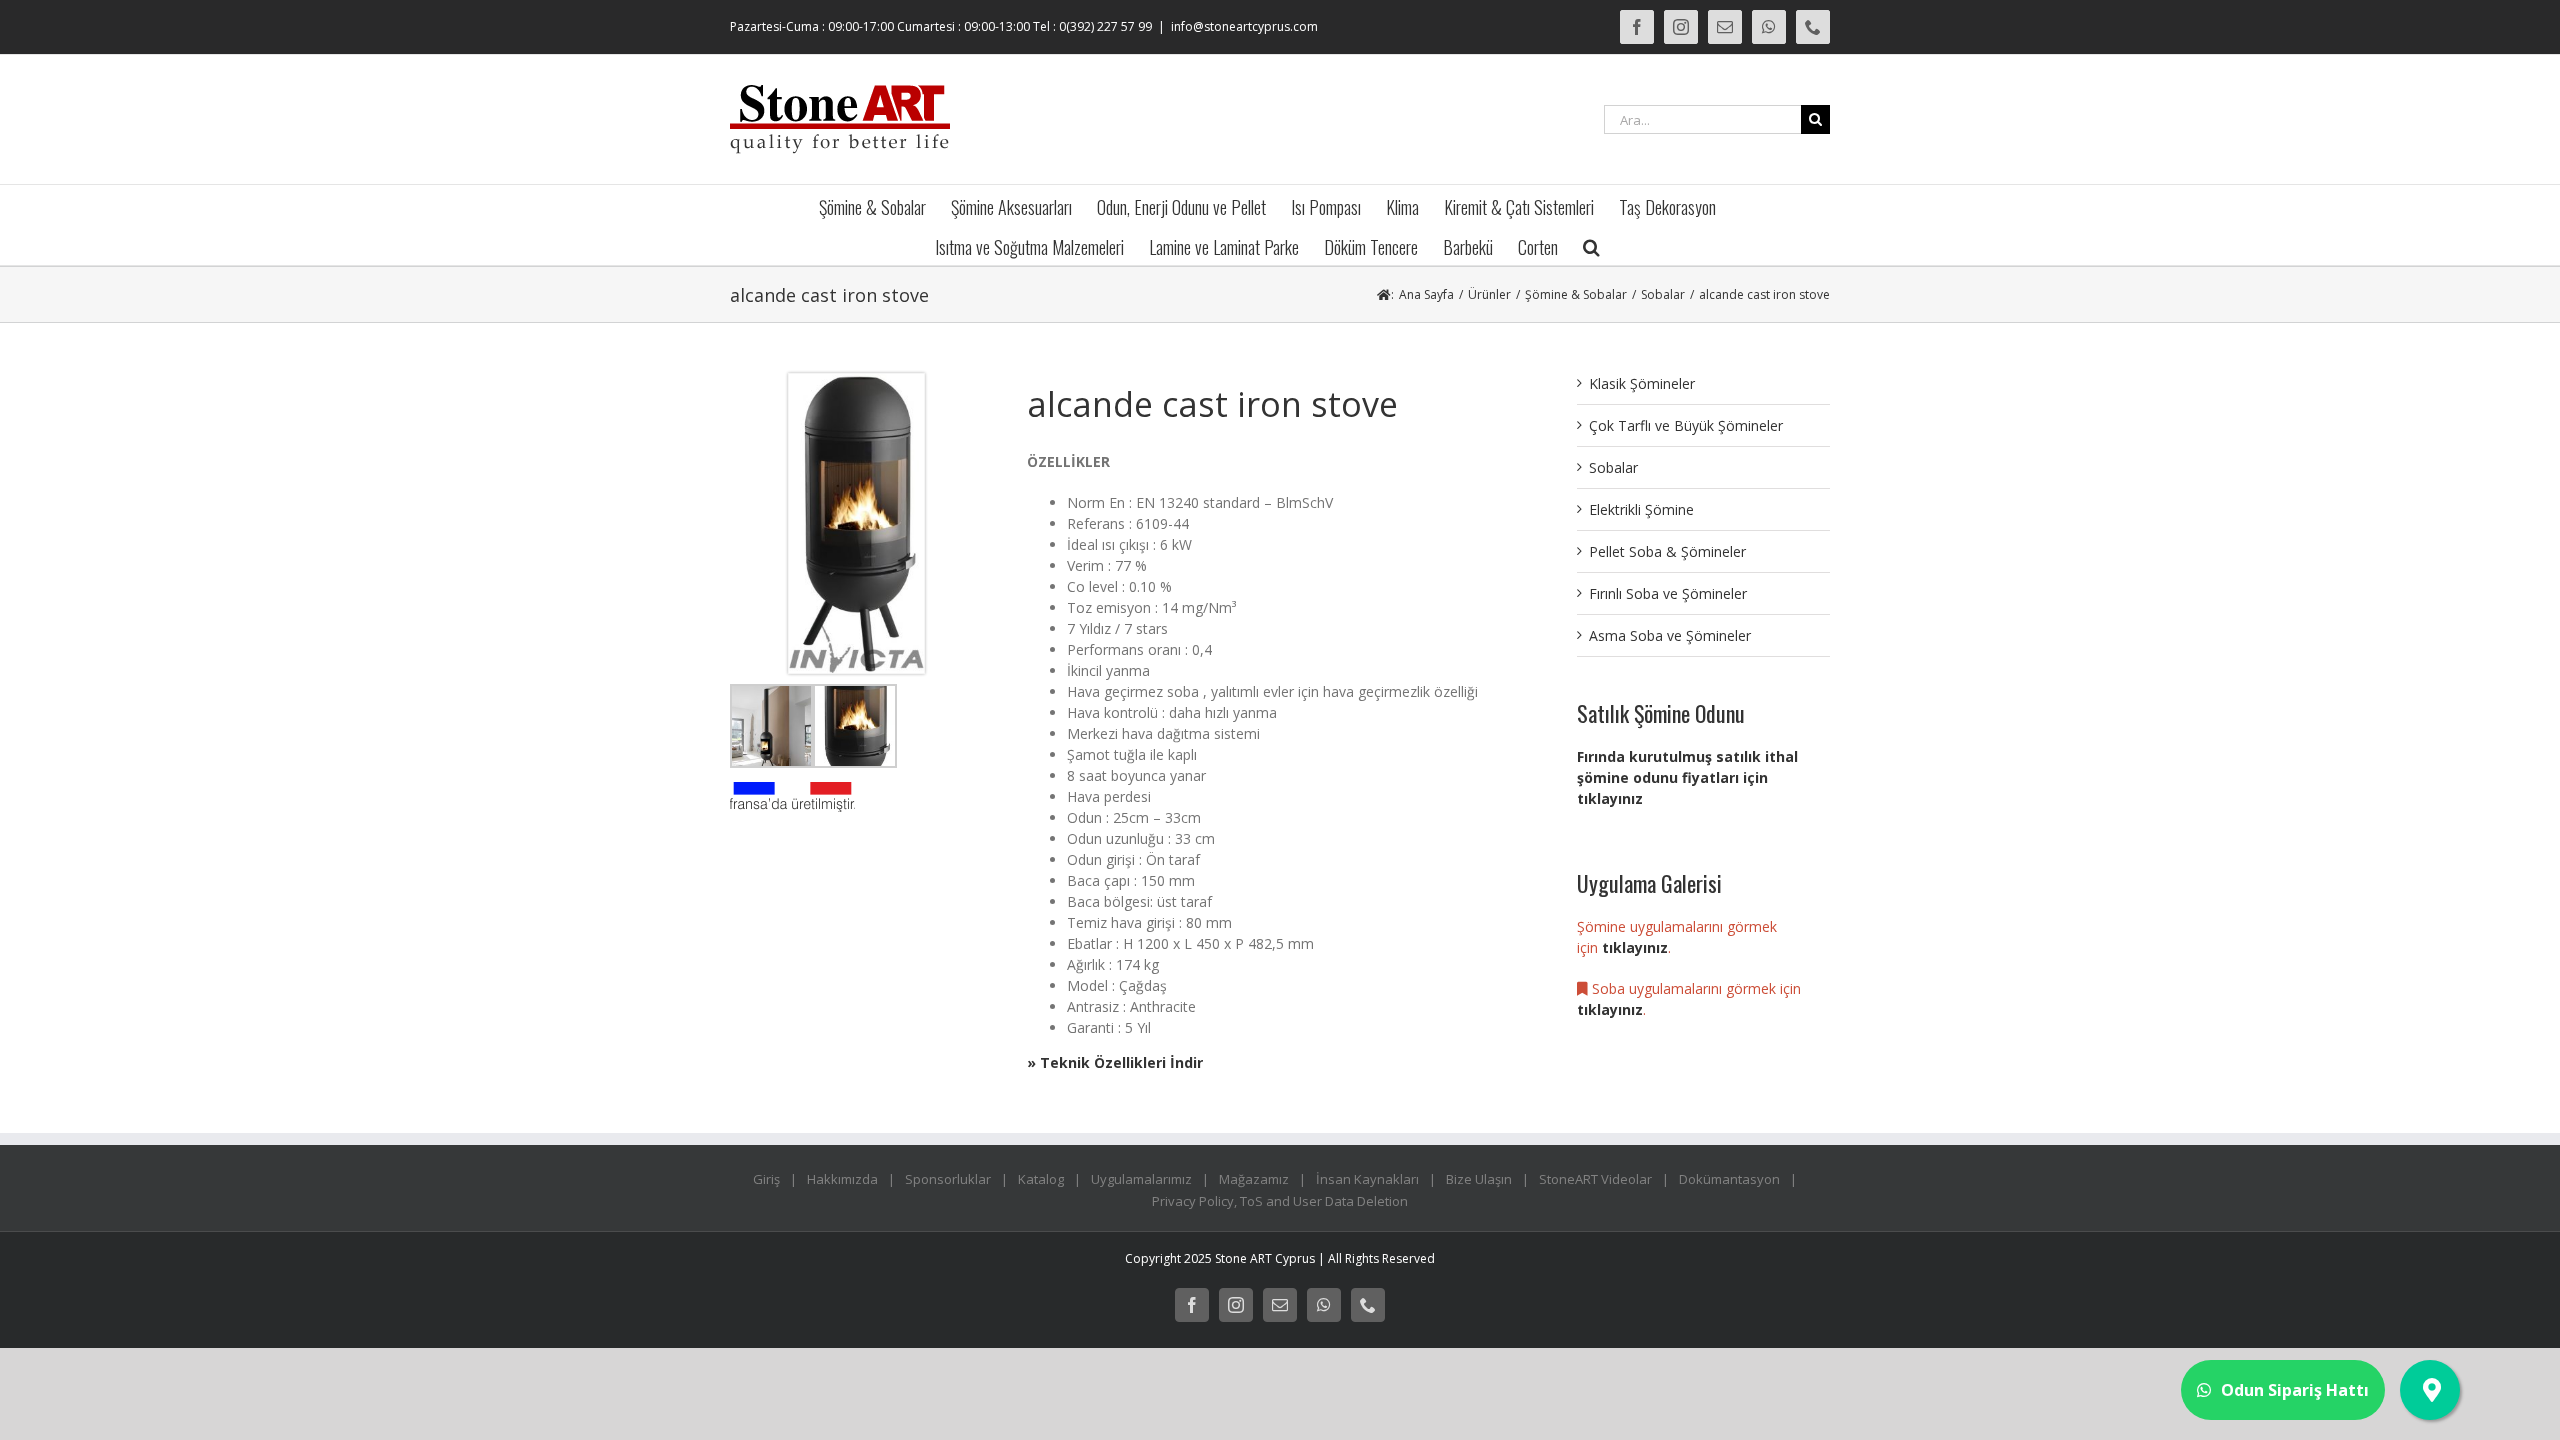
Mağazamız (1254, 1179)
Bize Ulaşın (1479, 1179)
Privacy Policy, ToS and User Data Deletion (1280, 1201)
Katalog (1041, 1179)
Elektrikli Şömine (1641, 509)
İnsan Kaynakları (1367, 1179)
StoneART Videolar (1595, 1179)
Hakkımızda (842, 1179)
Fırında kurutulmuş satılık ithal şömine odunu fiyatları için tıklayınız (1687, 777)
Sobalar (1613, 467)
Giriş (766, 1179)
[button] (1591, 245)
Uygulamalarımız (1141, 1179)
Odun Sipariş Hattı (2295, 1390)
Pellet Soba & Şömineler (1667, 551)
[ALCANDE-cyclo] (856, 380)
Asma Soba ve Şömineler (1670, 635)
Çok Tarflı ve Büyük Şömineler (1686, 425)
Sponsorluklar (948, 1179)
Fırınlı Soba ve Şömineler (1668, 593)
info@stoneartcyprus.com (1244, 26)
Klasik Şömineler (1642, 383)
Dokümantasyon (1729, 1179)
